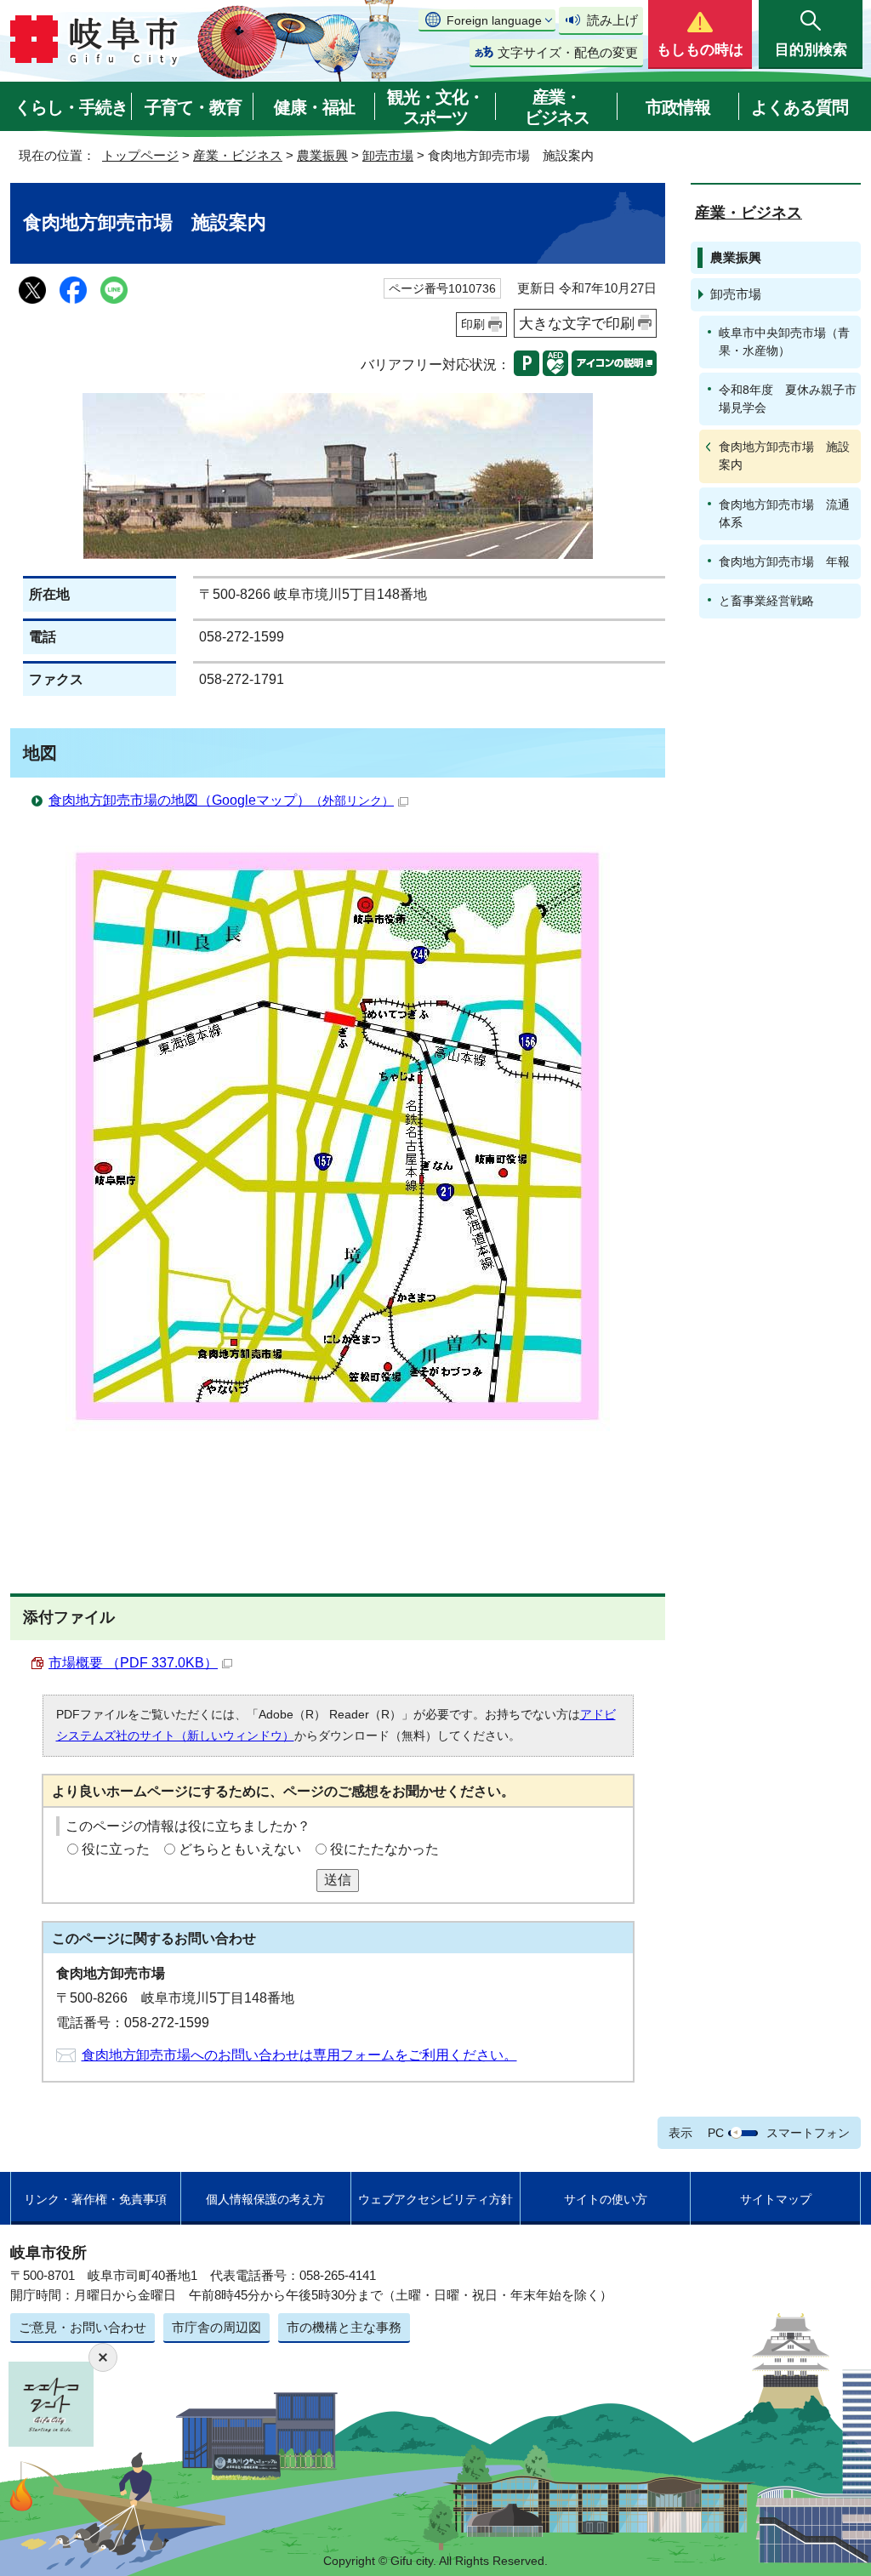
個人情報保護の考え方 (265, 2199)
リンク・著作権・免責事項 (95, 2199)
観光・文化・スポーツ (435, 107)
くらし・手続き (71, 107)
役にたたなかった (384, 1849)
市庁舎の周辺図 (216, 2327)
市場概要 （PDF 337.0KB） (133, 1663)
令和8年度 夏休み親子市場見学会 (788, 399)
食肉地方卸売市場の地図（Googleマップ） (221, 800)
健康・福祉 (314, 107)
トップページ (140, 155)
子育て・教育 (193, 107)
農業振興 (322, 155)
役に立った (116, 1849)
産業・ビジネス (557, 107)
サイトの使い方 (606, 2199)
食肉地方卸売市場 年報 (784, 561)
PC (716, 2133)
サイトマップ (776, 2199)
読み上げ (612, 20)
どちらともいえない (240, 1849)
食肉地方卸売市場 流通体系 (784, 513)
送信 (338, 1880)
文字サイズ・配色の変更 (568, 52)
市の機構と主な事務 (344, 2327)
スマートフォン (808, 2133)
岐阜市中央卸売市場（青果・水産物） (784, 342)
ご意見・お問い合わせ (83, 2327)
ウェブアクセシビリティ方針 (435, 2199)
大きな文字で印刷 (577, 323)
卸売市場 (388, 155)
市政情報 (678, 107)
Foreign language (494, 20)
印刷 (473, 324)
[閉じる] (103, 2357)
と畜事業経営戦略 (766, 601)
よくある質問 (800, 107)
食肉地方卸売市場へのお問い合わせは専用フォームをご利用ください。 (299, 2055)
